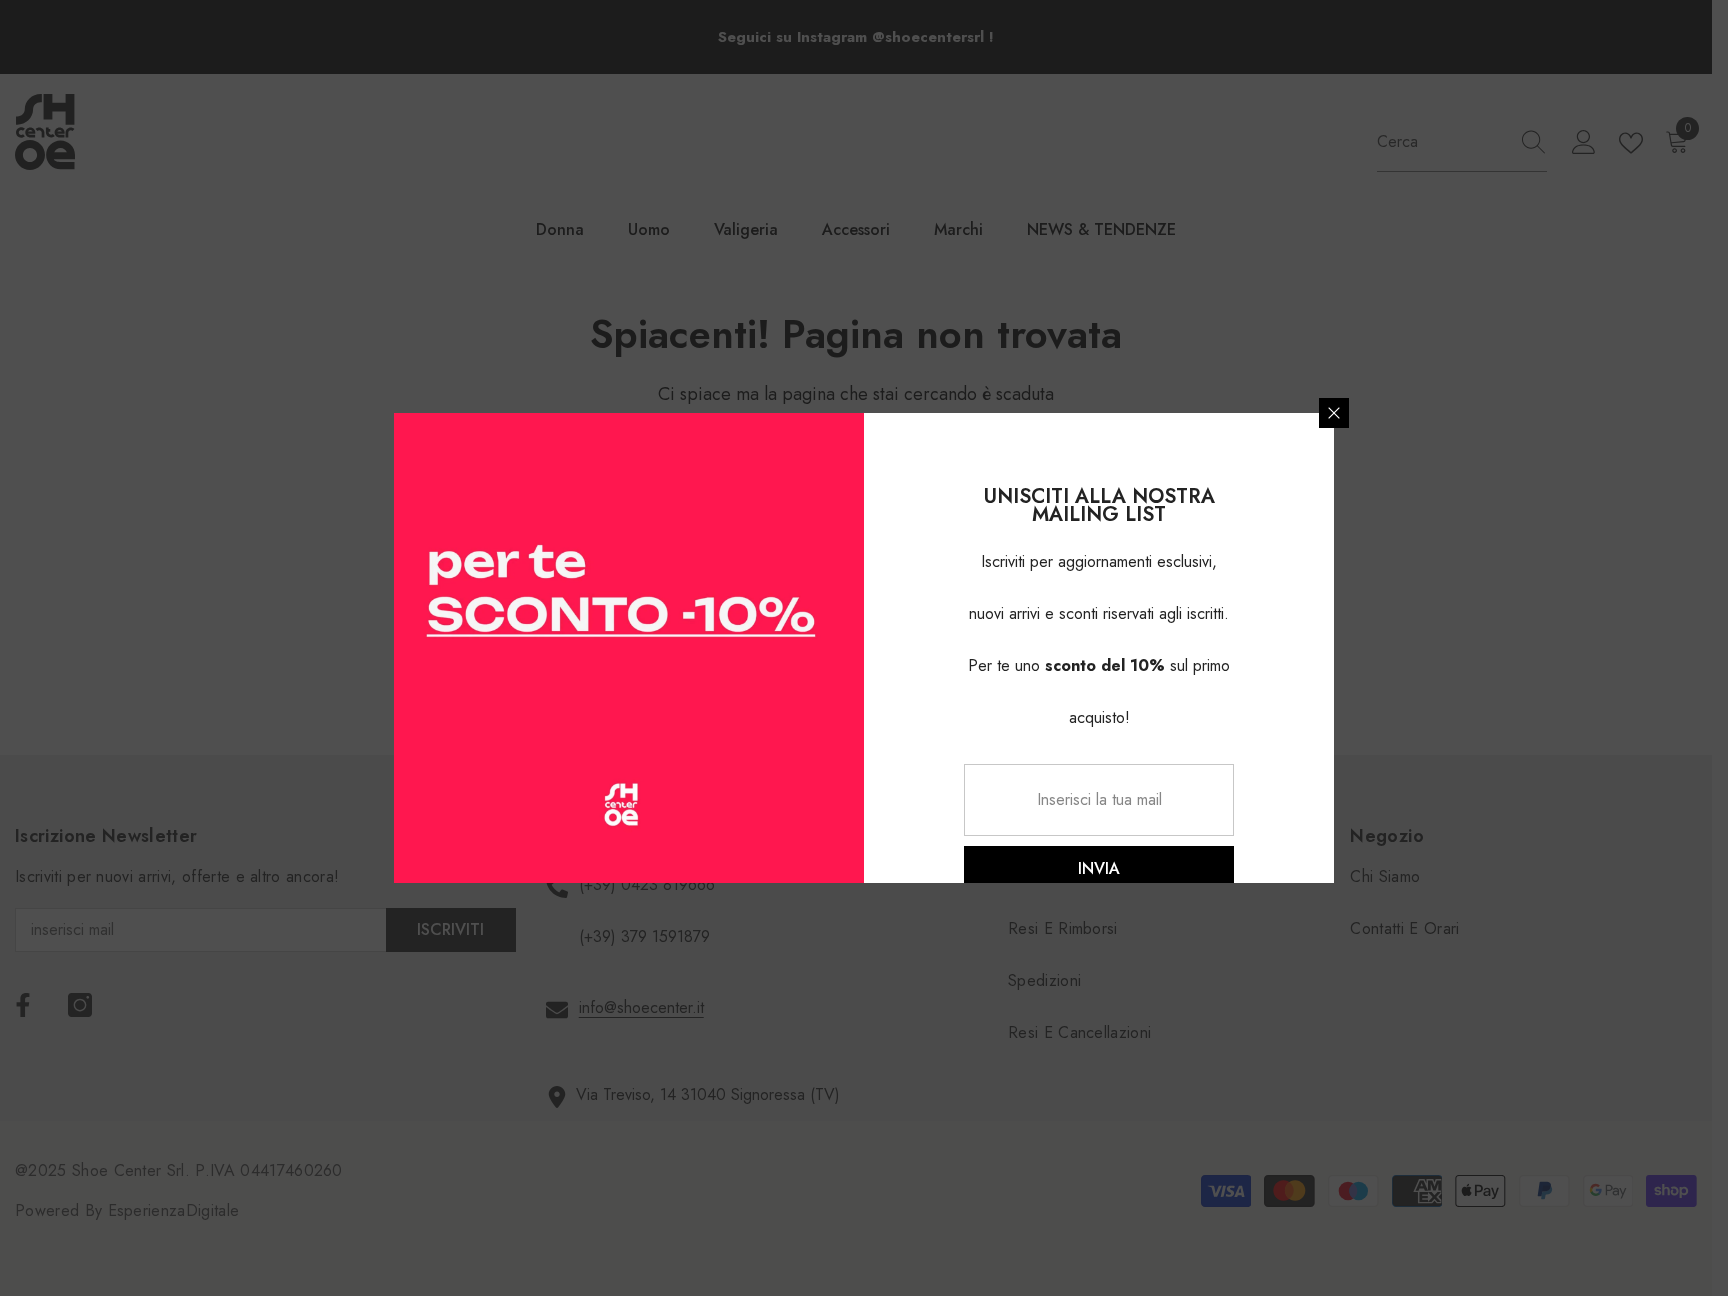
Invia (1099, 868)
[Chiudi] (1334, 413)
